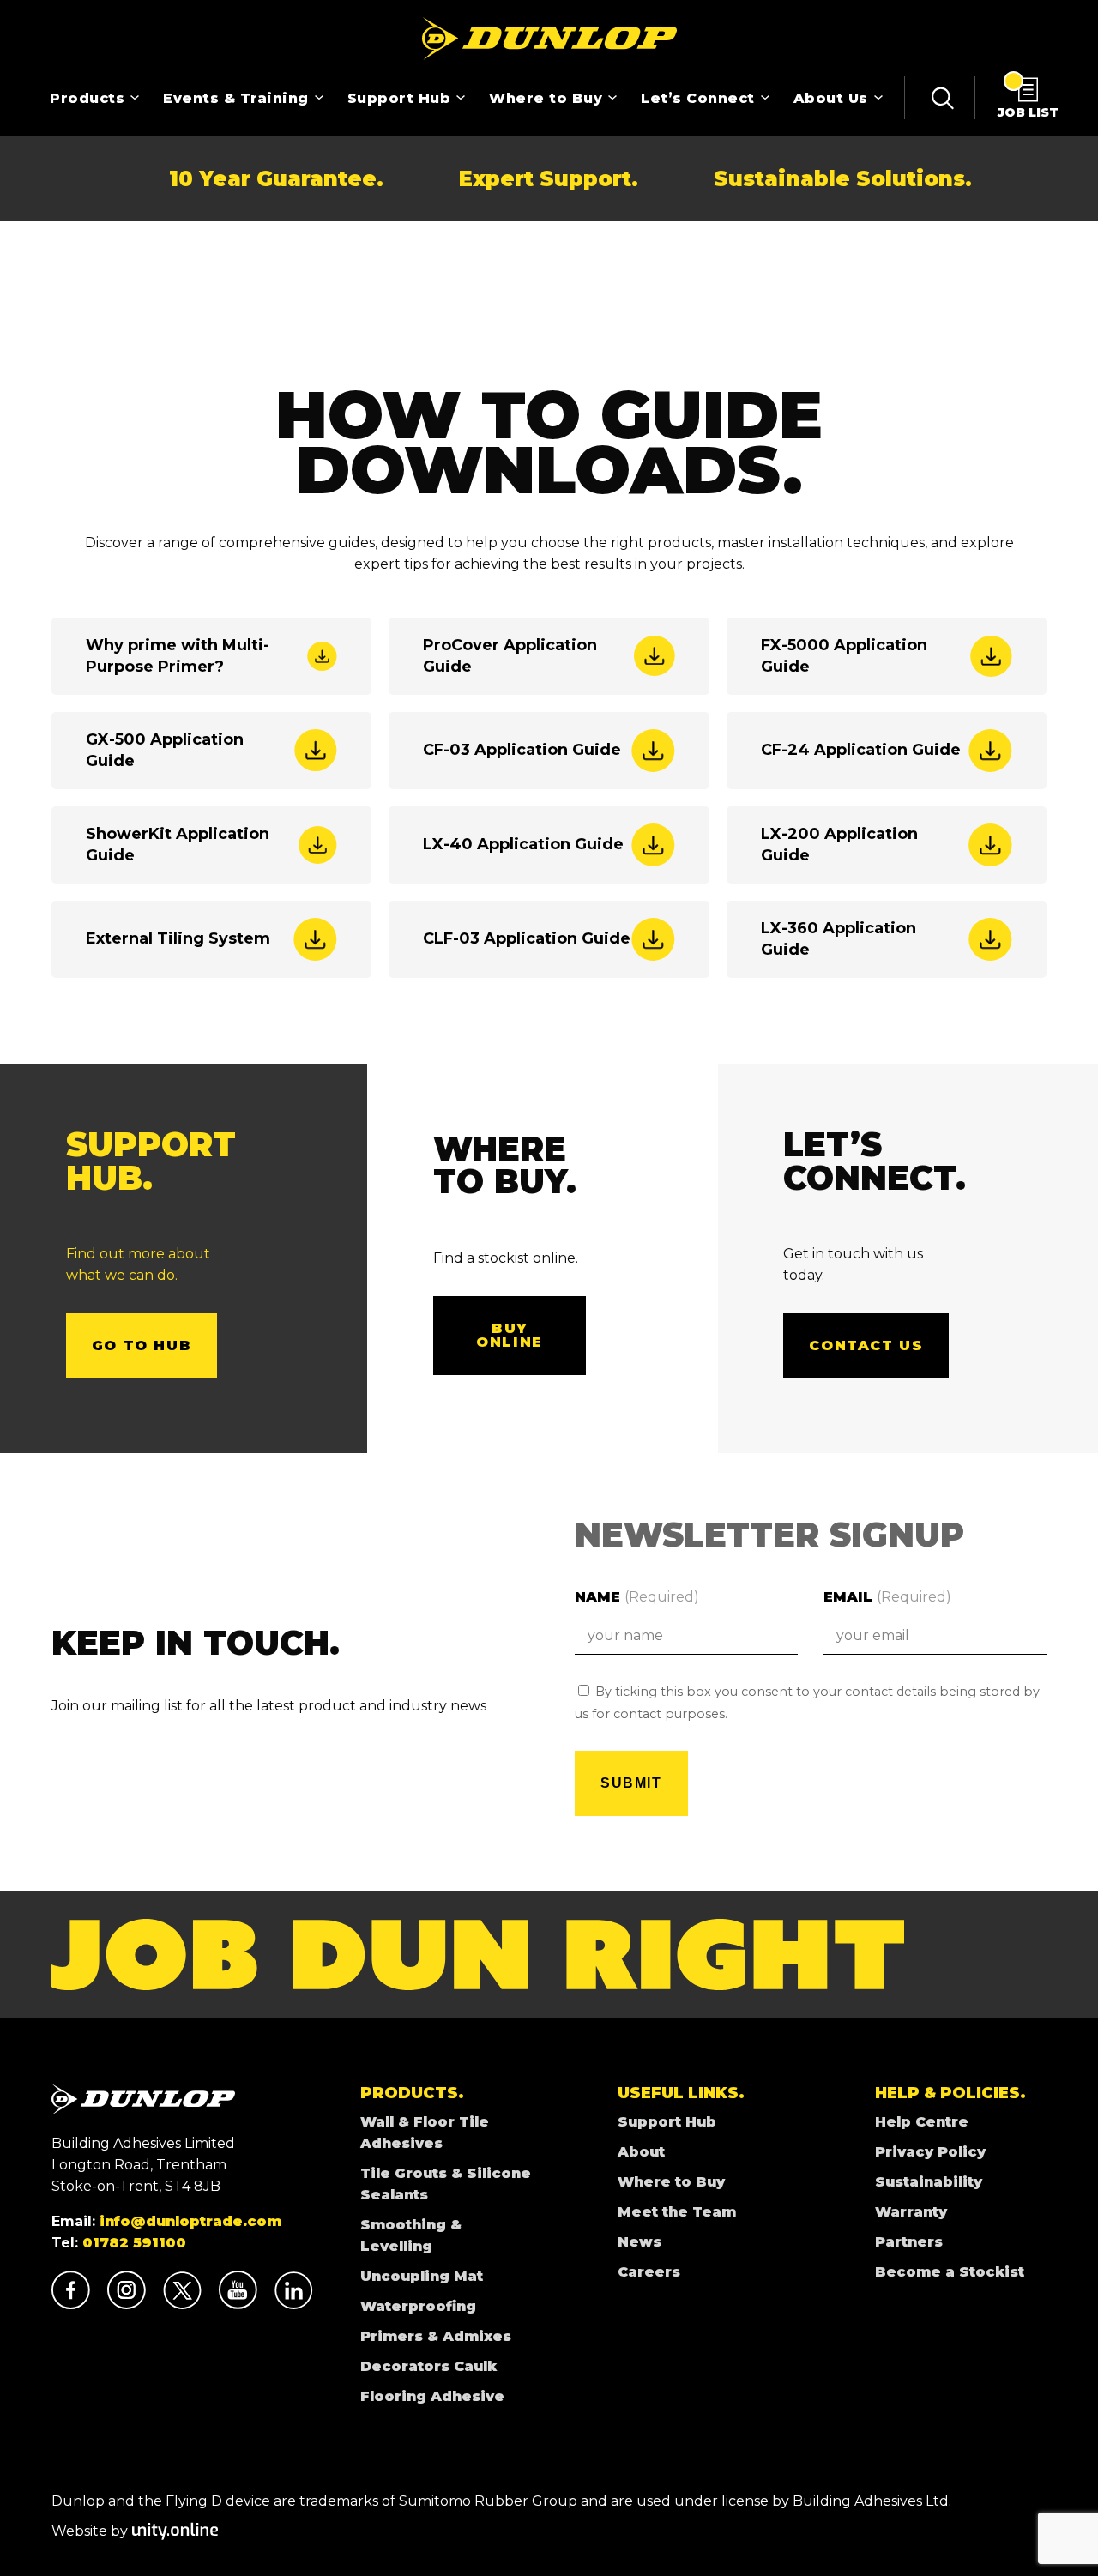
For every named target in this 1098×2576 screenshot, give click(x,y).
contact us (866, 1345)
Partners (909, 2242)
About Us (831, 98)
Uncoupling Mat (422, 2276)
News (639, 2242)
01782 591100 (134, 2243)
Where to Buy (546, 98)
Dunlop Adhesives (549, 39)
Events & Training (236, 98)
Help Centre (922, 2122)
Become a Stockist (950, 2272)
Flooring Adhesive (432, 2396)
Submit (631, 1783)
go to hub (142, 1345)
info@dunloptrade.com (190, 2221)
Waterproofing (418, 2306)
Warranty (911, 2212)
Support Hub (399, 98)
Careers (649, 2272)
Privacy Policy (930, 2152)
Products (87, 98)
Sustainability (929, 2182)
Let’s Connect (698, 98)
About (641, 2152)
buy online (510, 1335)
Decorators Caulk (428, 2366)
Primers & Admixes (436, 2336)
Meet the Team (677, 2212)
